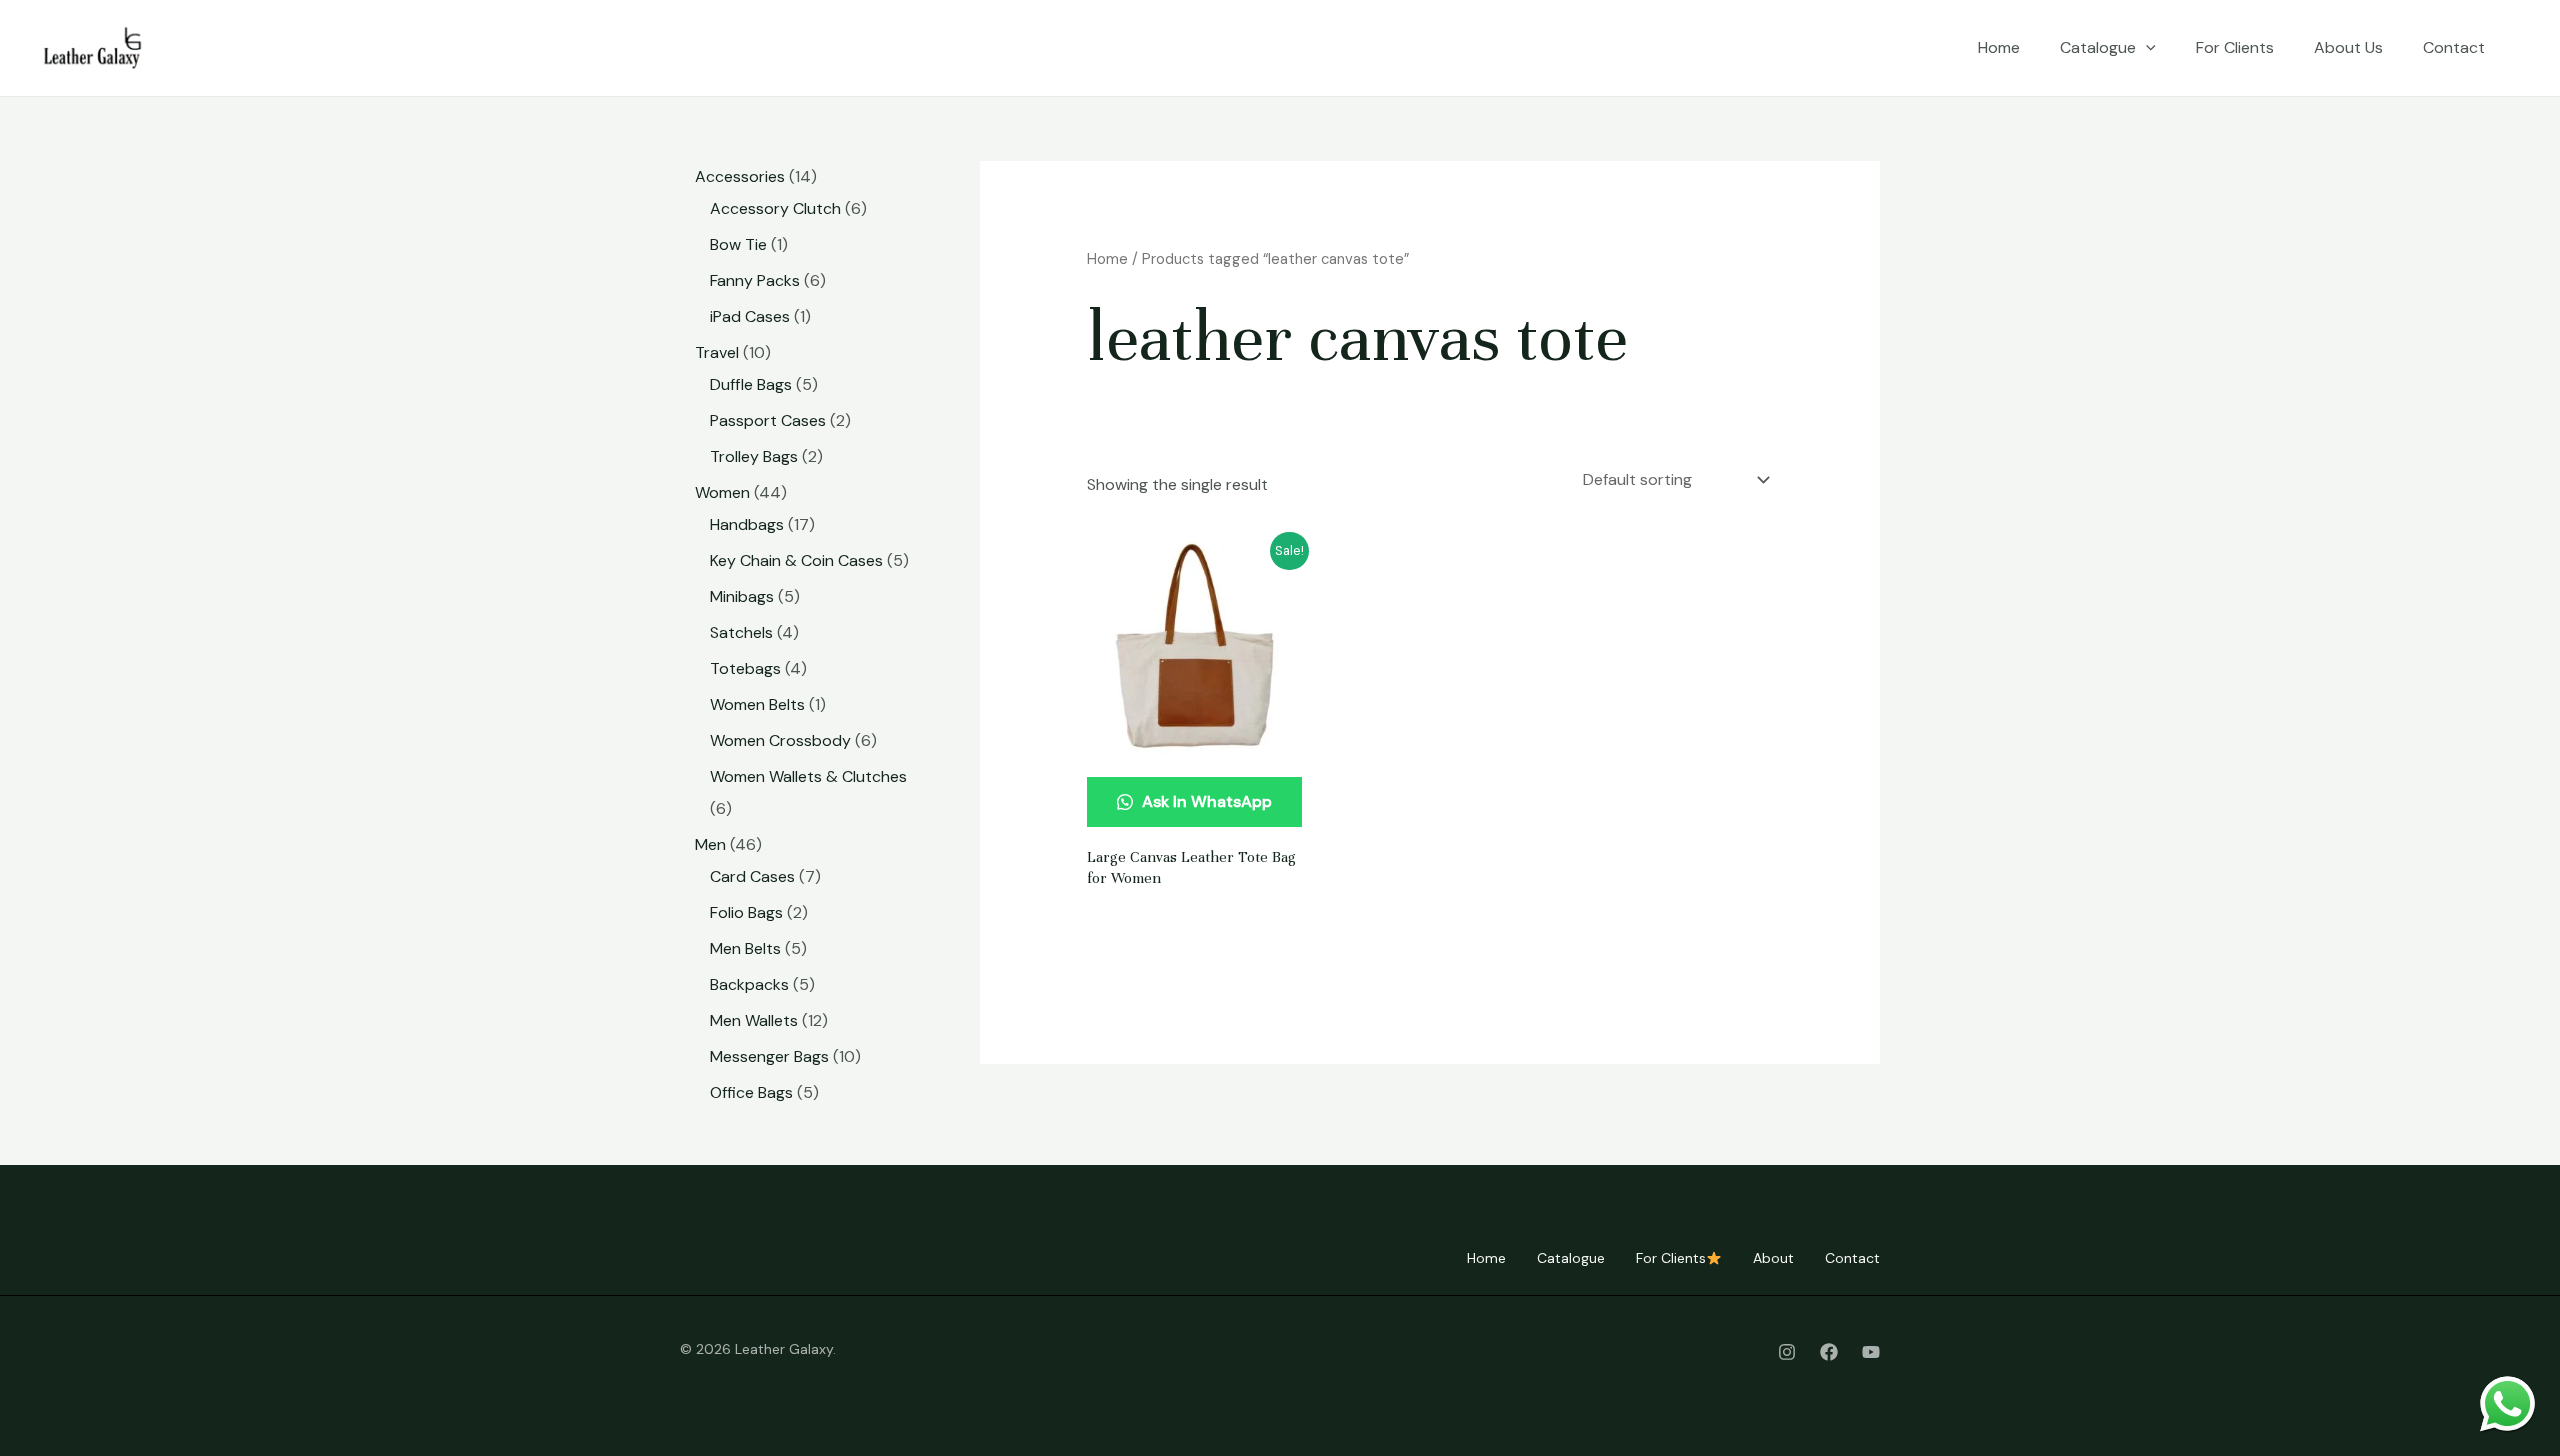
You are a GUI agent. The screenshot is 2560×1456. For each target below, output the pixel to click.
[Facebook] (1829, 1352)
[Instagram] (1787, 1352)
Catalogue (2098, 47)
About (1773, 1258)
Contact (2454, 47)
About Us (2348, 47)
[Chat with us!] (2507, 1403)
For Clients (2235, 47)
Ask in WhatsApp (1205, 801)
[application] (2146, 48)
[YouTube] (1871, 1352)
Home (1999, 47)
